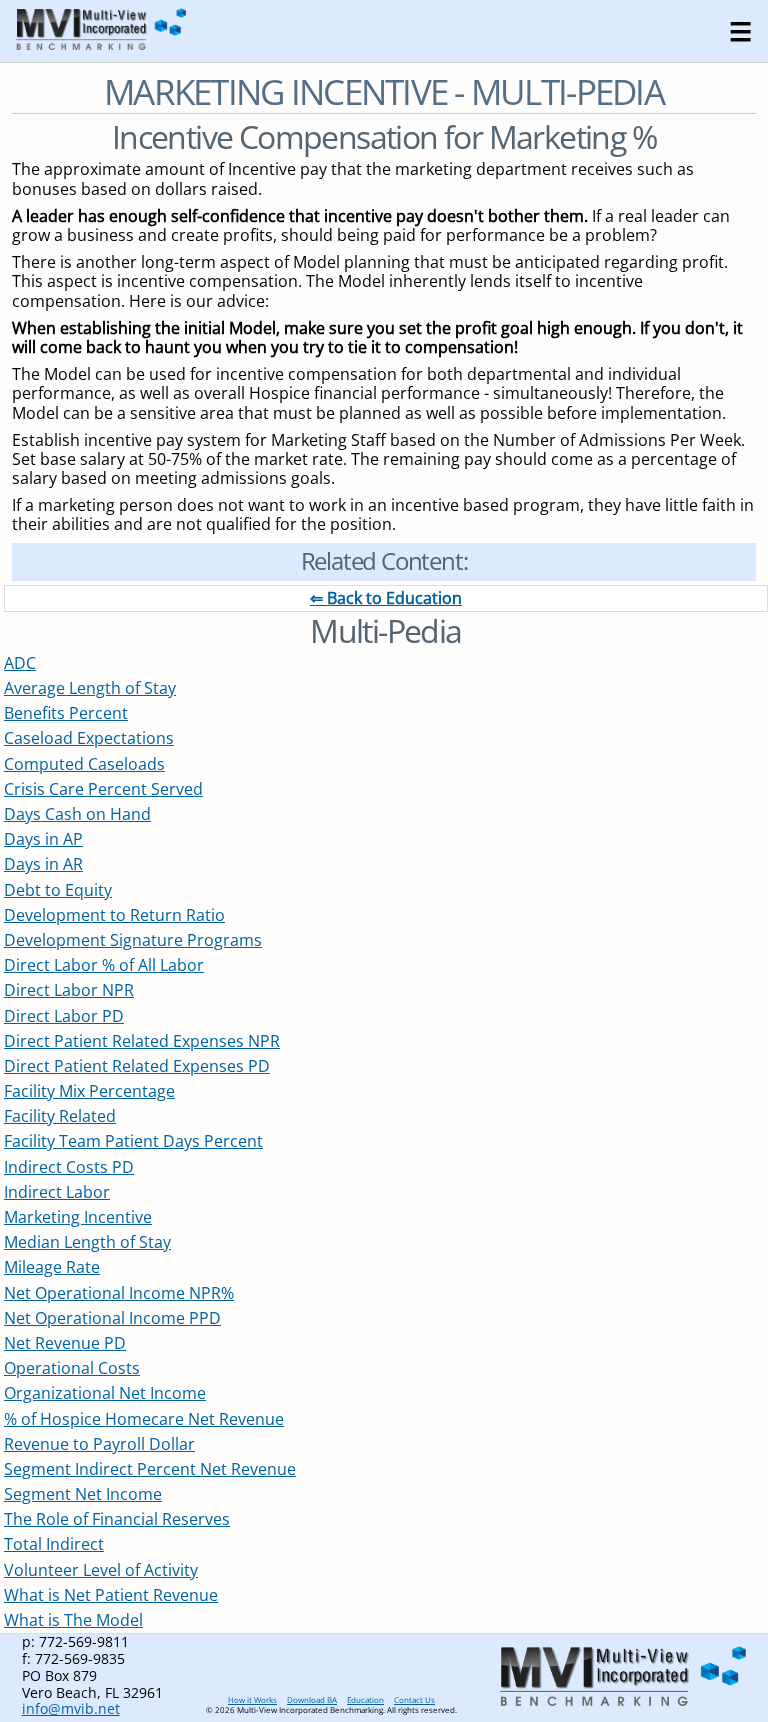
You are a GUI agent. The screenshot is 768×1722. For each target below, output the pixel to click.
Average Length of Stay (90, 688)
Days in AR (43, 864)
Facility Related (60, 1116)
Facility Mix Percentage (89, 1091)
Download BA (312, 1699)
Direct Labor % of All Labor (104, 965)
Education (365, 1699)
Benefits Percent (66, 713)
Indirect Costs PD (69, 1167)
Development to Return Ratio (114, 915)
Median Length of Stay (87, 1242)
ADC (20, 663)
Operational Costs (72, 1368)
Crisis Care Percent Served (103, 789)
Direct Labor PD (64, 1016)
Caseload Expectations (89, 738)
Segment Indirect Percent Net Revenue (150, 1469)
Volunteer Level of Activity (101, 1570)
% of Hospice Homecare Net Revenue (144, 1419)
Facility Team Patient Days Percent (133, 1141)
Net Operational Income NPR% (119, 1293)
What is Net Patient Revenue (111, 1595)
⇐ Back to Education (386, 598)
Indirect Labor (57, 1192)
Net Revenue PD (65, 1343)
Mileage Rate (52, 1267)
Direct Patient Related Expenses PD (137, 1066)
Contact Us (414, 1699)
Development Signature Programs (133, 940)
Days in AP (43, 839)
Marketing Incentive (78, 1217)
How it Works (252, 1699)
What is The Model (73, 1620)
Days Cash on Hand (77, 814)
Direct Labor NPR (69, 990)
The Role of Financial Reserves (117, 1519)
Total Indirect (54, 1544)
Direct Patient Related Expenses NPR (142, 1041)
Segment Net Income (83, 1494)
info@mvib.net (71, 1708)
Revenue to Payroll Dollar (99, 1444)
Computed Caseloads (84, 764)
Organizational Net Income (105, 1393)
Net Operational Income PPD (112, 1318)
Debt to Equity (58, 890)
